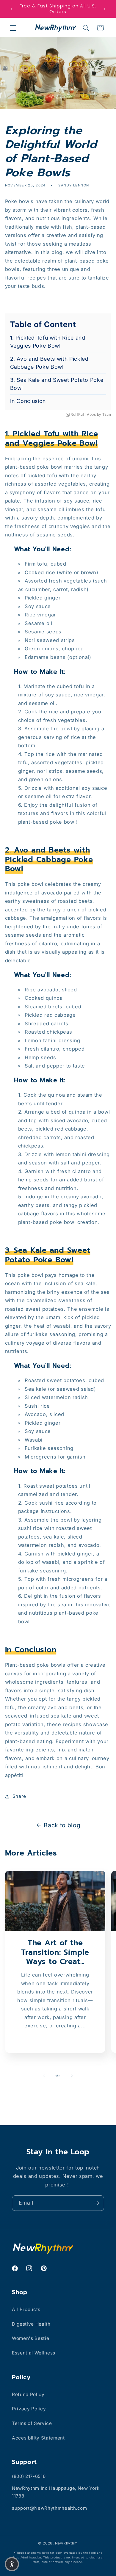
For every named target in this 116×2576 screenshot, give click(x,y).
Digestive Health (31, 2324)
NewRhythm (66, 2543)
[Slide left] (44, 2076)
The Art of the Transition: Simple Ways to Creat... (55, 1953)
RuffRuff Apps (83, 415)
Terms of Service (32, 2423)
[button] (13, 28)
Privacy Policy (29, 2409)
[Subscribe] (97, 2203)
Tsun (107, 415)
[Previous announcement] (12, 9)
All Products (26, 2309)
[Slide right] (72, 2076)
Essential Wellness (34, 2353)
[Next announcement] (105, 9)
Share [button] (19, 1796)
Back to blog (62, 1825)
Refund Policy (28, 2394)
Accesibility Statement (38, 2438)
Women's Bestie (30, 2338)
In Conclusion (28, 401)
